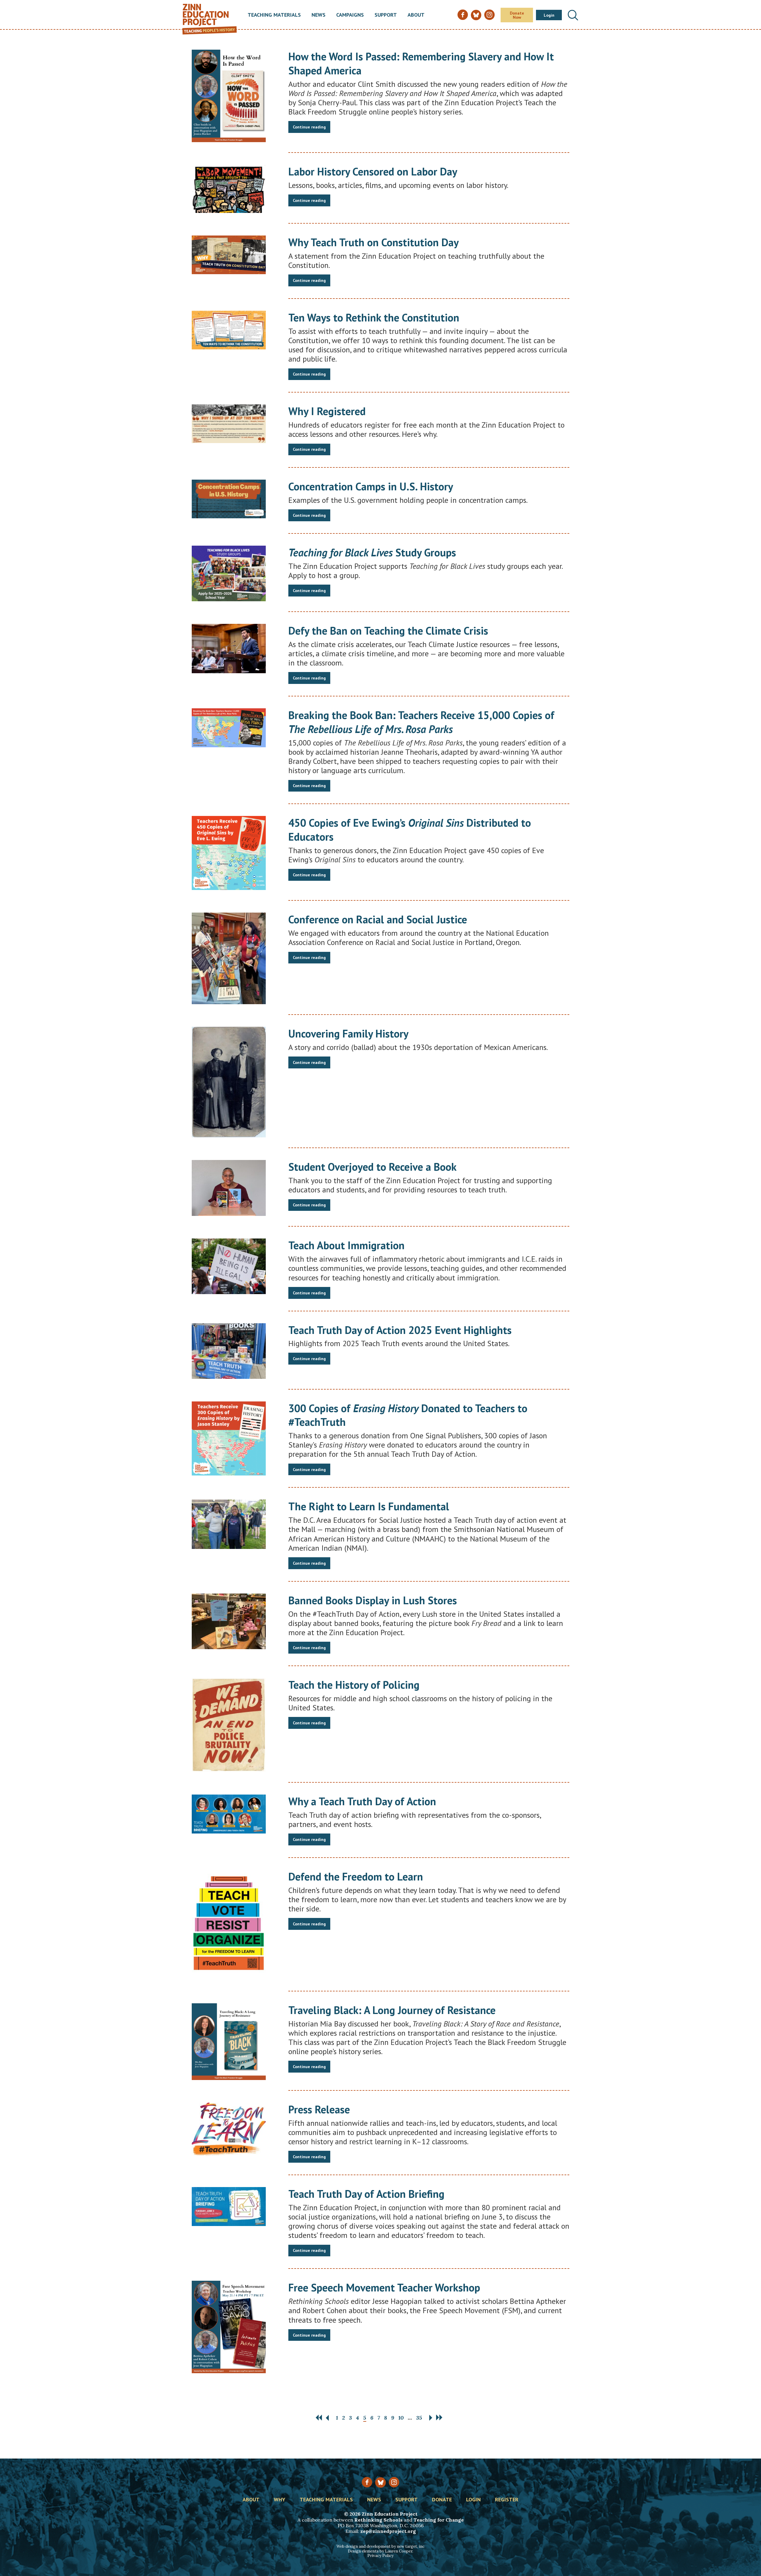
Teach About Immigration (346, 1245)
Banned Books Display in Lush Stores (373, 1600)
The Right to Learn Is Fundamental (369, 1506)
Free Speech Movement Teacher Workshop (384, 2287)
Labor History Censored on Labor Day (373, 171)
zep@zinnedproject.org (388, 2531)
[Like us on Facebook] (367, 2482)
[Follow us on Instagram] (394, 2482)
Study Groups (372, 552)
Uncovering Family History (348, 1033)
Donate (442, 2500)
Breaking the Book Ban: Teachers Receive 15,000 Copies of (421, 722)
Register (507, 2500)
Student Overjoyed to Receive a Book (372, 1167)
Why (280, 2500)
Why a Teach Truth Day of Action (362, 1801)
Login (549, 15)
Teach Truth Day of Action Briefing (366, 2194)
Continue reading (309, 127)
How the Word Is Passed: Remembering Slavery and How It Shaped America (421, 63)
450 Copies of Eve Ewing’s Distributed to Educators (410, 830)
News (319, 15)
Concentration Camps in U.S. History (371, 486)
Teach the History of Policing (354, 1685)
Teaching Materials (274, 15)
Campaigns (350, 15)
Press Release (319, 2109)
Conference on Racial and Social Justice (378, 919)
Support (386, 15)
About (416, 15)
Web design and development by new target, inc (380, 2546)
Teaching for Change (439, 2520)
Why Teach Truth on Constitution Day (374, 242)
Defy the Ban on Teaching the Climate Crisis (388, 631)
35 (419, 2418)
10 (401, 2418)
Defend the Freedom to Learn (356, 1876)
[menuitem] (274, 15)
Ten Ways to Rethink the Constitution (374, 317)
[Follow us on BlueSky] (380, 2482)
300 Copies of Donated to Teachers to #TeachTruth (408, 1415)
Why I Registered (327, 411)
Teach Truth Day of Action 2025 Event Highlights (400, 1330)
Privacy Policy (380, 2556)
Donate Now (517, 15)
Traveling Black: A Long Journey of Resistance (392, 2010)
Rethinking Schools (378, 2520)
